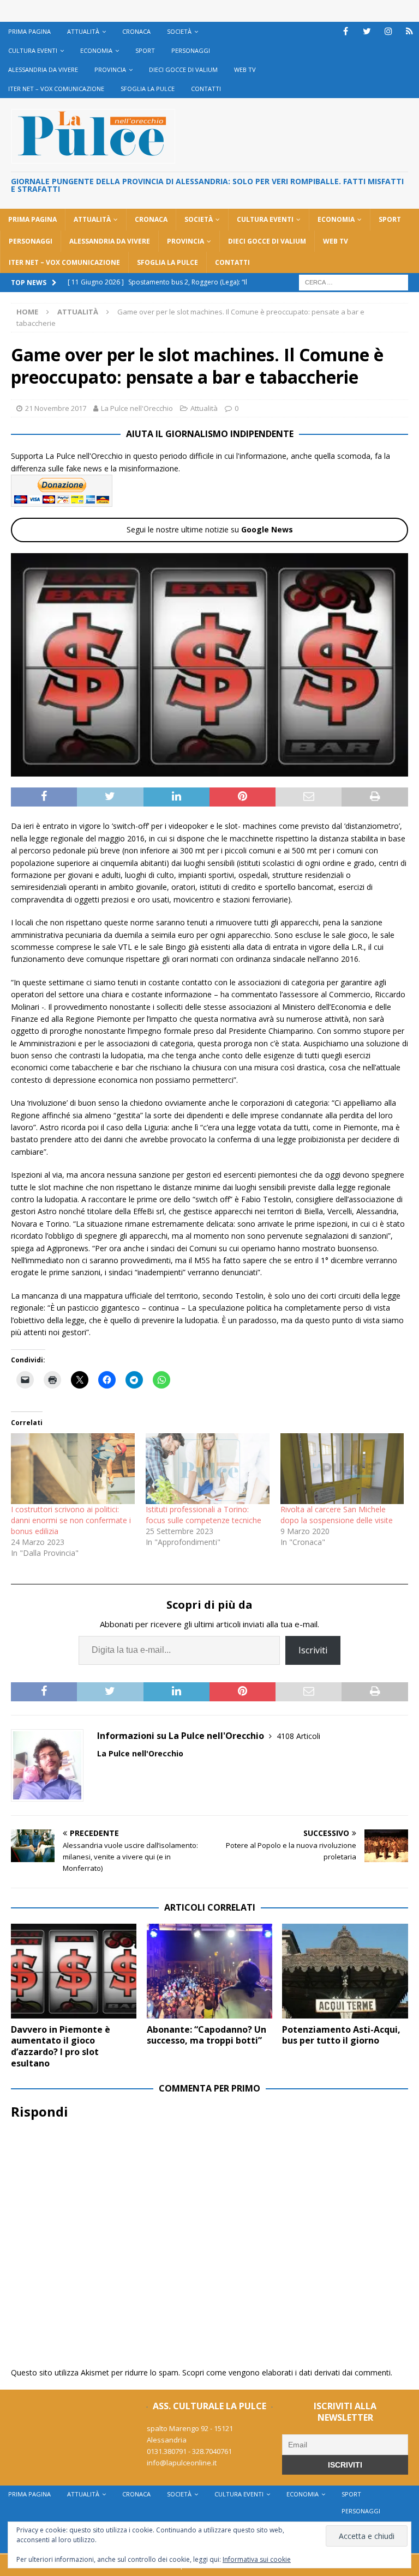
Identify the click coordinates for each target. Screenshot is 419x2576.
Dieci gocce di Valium (183, 69)
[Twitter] (367, 31)
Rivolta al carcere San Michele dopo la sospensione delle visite (337, 1515)
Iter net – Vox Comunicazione (56, 89)
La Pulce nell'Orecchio (137, 408)
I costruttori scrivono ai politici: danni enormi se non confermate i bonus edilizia (71, 1520)
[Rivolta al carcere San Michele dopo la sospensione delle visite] (342, 1469)
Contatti (206, 89)
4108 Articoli (298, 1736)
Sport (145, 50)
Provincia (110, 69)
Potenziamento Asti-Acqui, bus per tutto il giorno (341, 2035)
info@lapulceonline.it (182, 2463)
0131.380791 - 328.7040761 (189, 2451)
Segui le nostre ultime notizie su (210, 529)
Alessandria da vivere (43, 69)
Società (179, 31)
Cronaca (136, 31)
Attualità (83, 31)
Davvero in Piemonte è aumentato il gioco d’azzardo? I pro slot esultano (61, 2046)
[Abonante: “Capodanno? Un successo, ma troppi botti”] (209, 1971)
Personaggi (191, 50)
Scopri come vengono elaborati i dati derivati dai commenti (286, 2372)
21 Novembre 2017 (56, 408)
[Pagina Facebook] (346, 31)
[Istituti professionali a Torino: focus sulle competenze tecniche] (208, 1469)
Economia (96, 50)
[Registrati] (409, 31)
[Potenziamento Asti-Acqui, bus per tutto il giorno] (345, 1971)
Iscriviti (313, 1650)
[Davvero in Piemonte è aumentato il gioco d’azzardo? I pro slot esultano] (74, 1971)
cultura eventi (33, 50)
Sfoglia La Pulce (148, 89)
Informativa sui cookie (257, 2559)
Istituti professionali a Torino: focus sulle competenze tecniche (203, 1515)
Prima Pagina (29, 31)
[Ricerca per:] (354, 281)
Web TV (245, 69)
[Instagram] (388, 31)
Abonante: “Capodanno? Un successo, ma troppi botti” (206, 2035)
